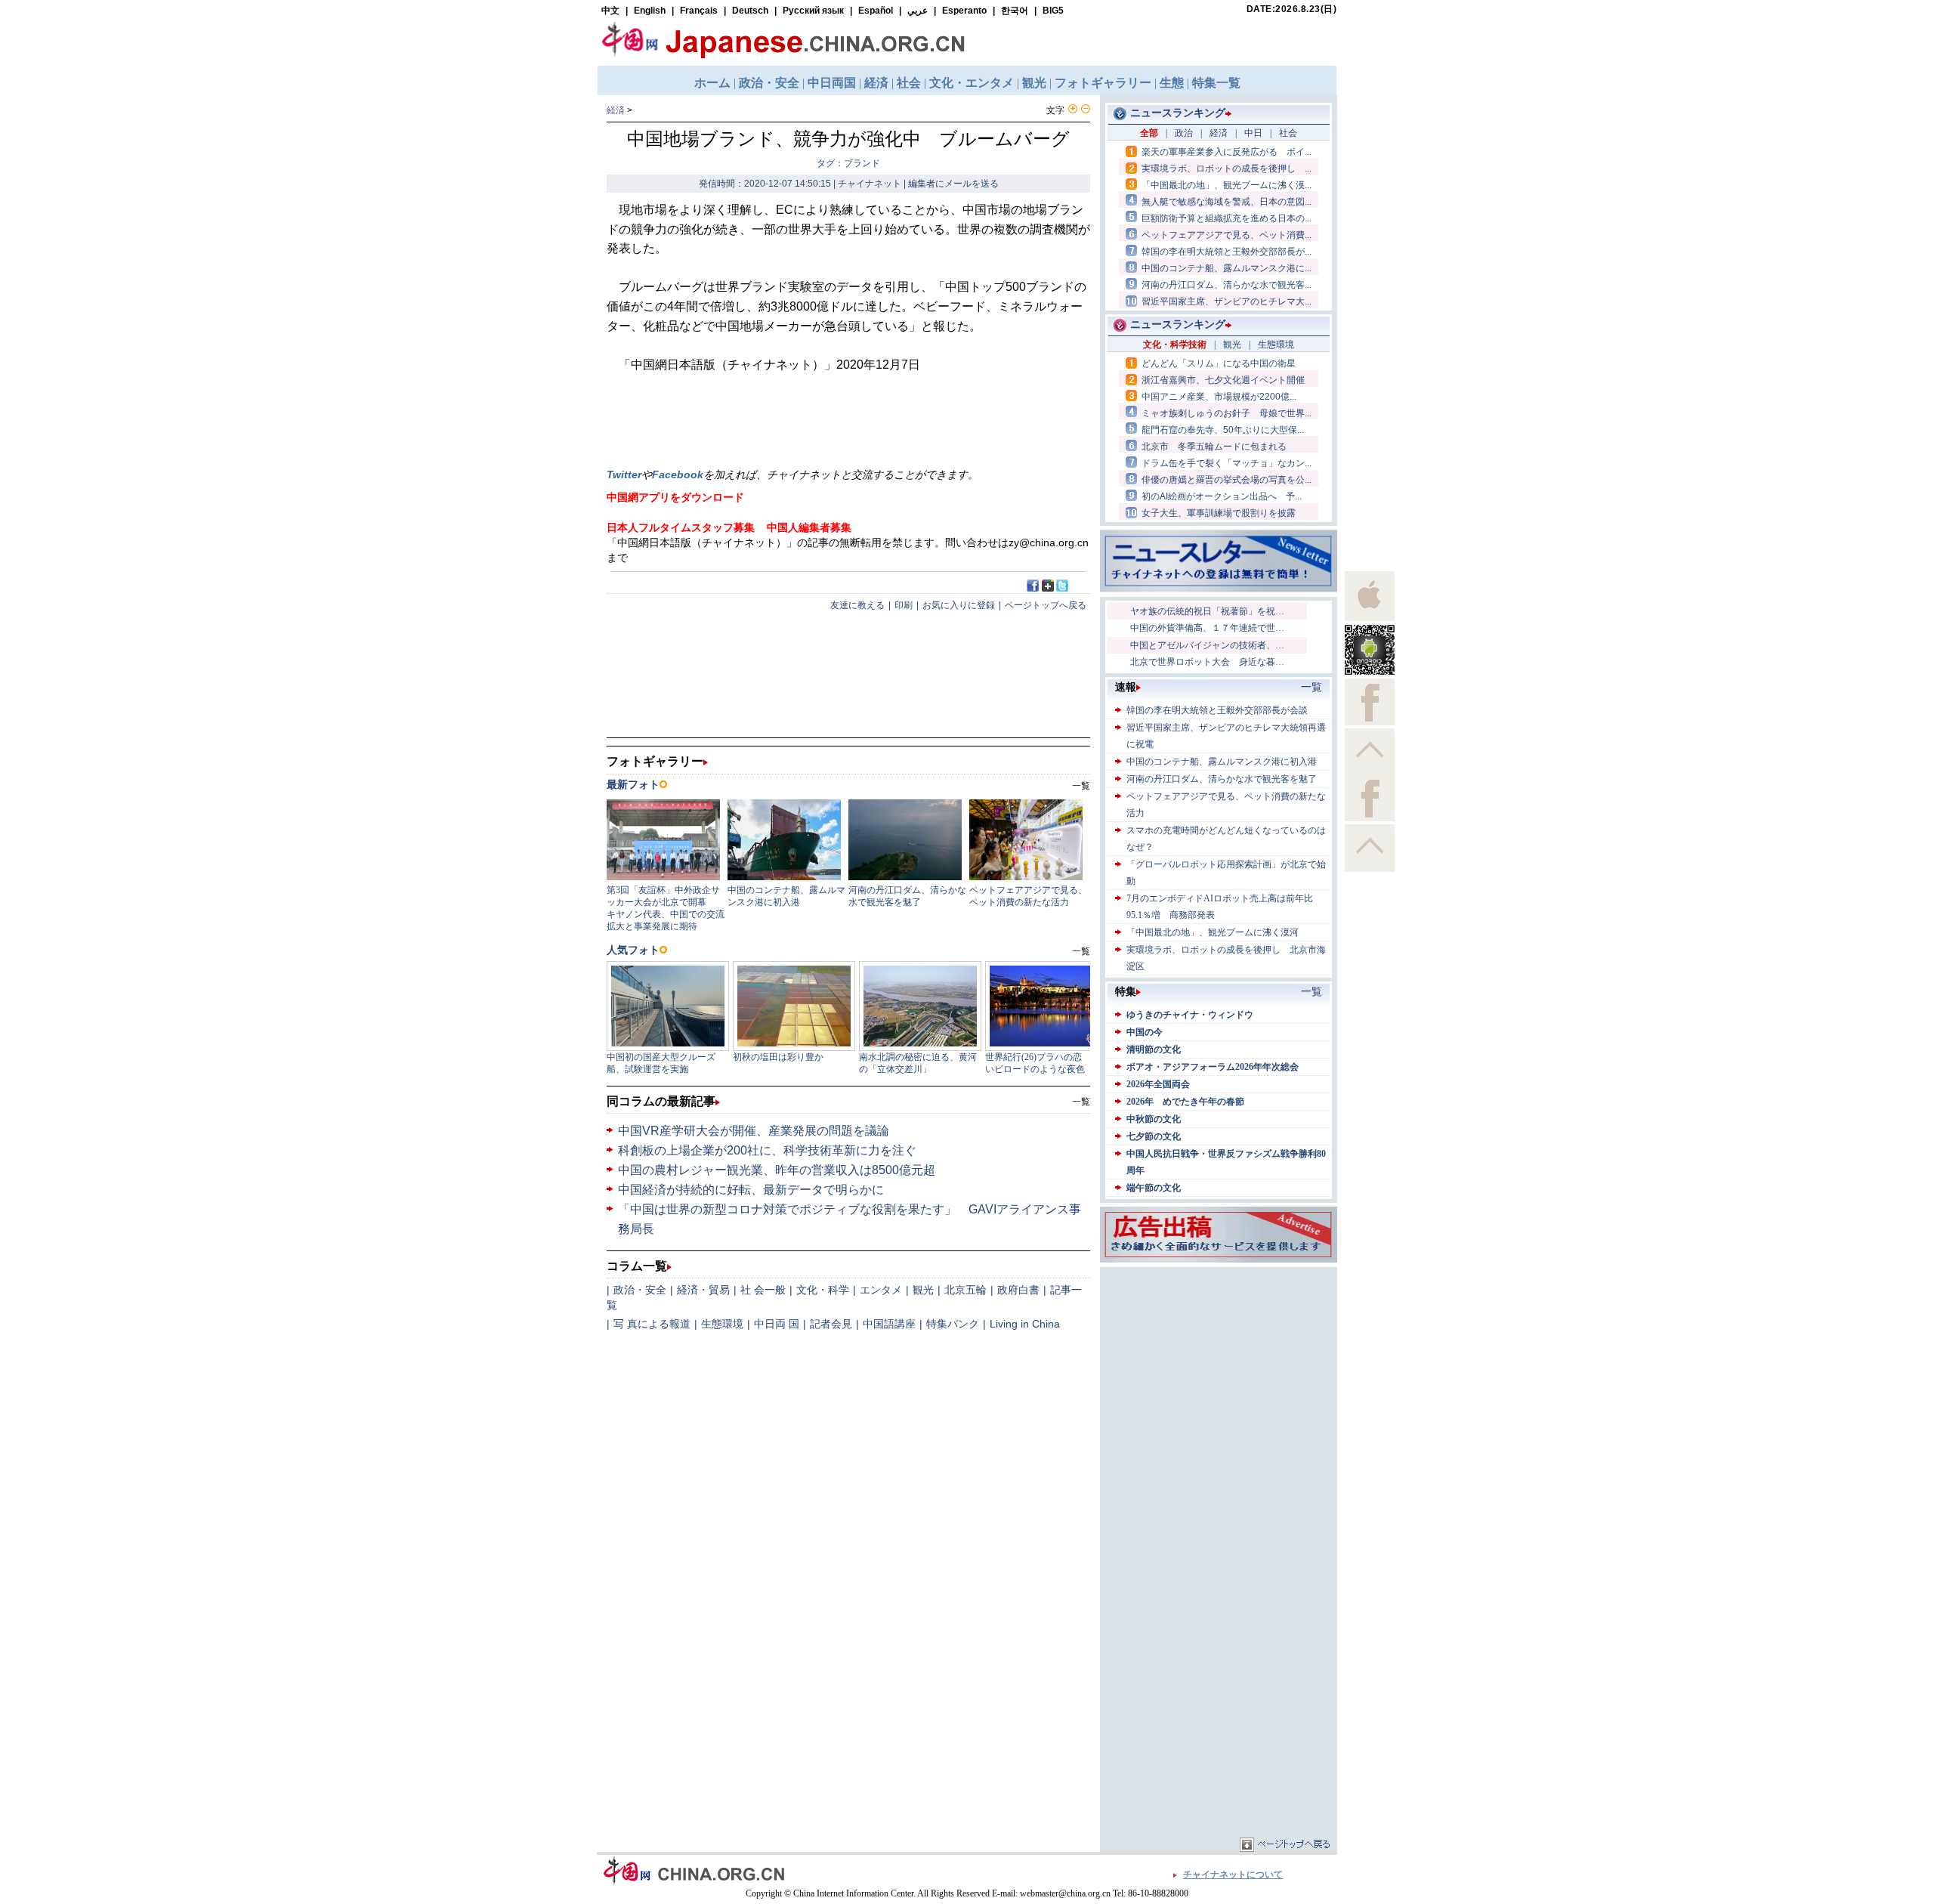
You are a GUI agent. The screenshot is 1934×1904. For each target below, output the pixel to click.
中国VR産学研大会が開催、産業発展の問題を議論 (754, 1131)
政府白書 (1018, 1290)
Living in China (1025, 1324)
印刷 (904, 605)
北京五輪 (965, 1290)
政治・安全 (640, 1290)
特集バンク (953, 1324)
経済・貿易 (703, 1290)
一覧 (1081, 1102)
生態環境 (722, 1324)
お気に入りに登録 (959, 605)
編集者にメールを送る (953, 184)
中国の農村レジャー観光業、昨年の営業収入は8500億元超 (777, 1170)
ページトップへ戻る (1046, 605)
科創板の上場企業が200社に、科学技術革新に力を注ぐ (767, 1150)
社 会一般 (763, 1290)
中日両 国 (777, 1324)
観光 (923, 1290)
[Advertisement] (1219, 1365)
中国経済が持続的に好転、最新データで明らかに (751, 1190)
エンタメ (881, 1290)
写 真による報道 (652, 1324)
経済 (616, 110)
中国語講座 (889, 1324)
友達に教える (857, 605)
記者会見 (831, 1324)
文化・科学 (823, 1290)
